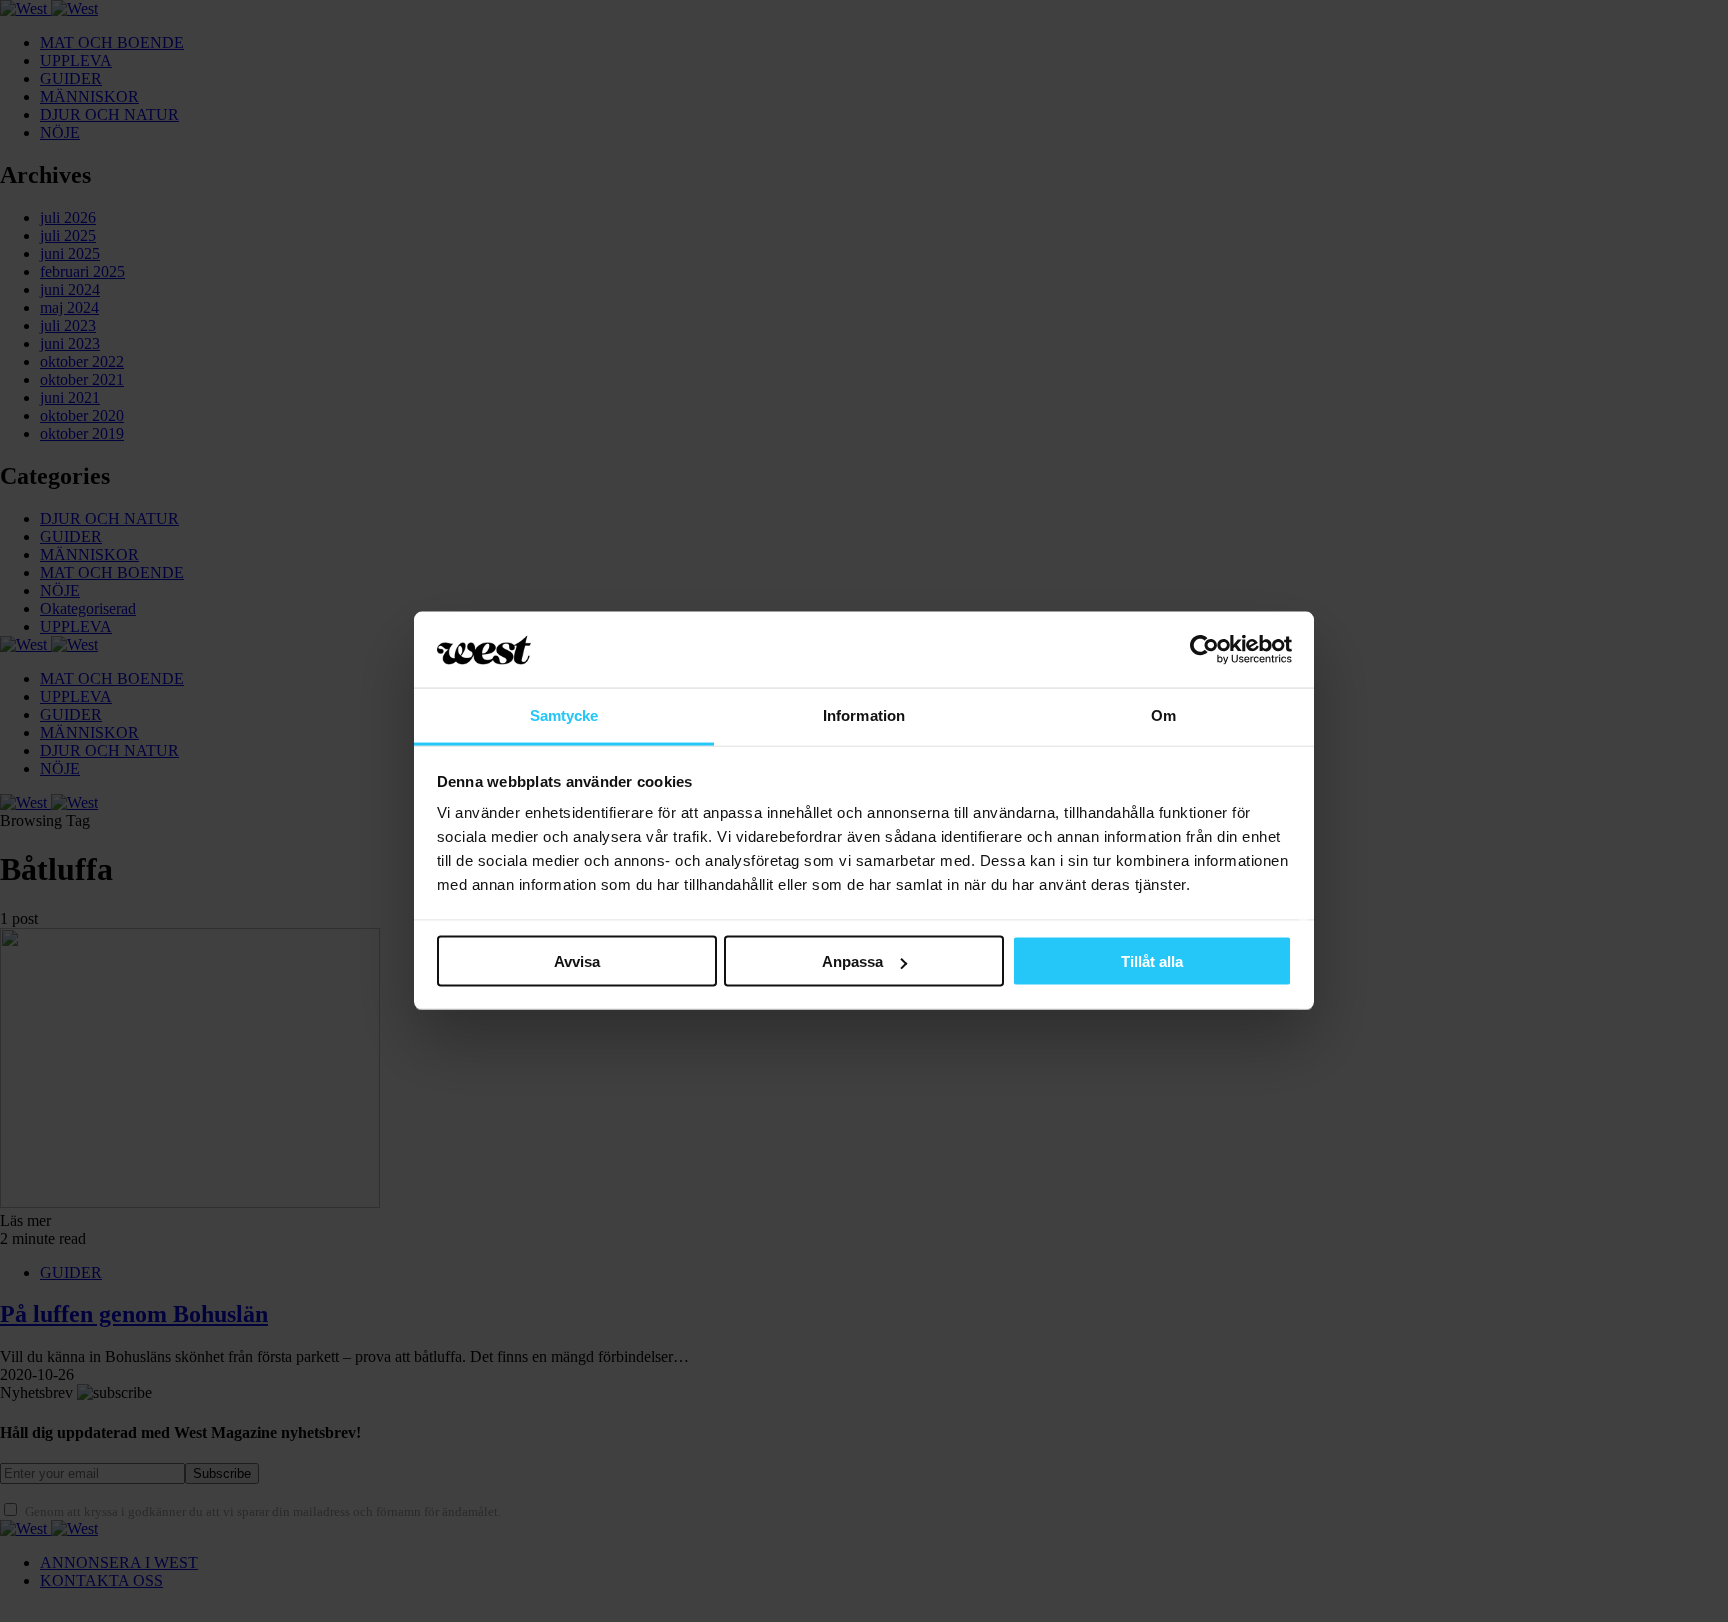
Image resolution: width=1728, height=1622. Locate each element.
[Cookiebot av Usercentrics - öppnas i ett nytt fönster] (1204, 650)
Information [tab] (864, 715)
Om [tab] (1163, 715)
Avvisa (577, 961)
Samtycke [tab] (564, 715)
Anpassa (852, 961)
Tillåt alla (1152, 961)
